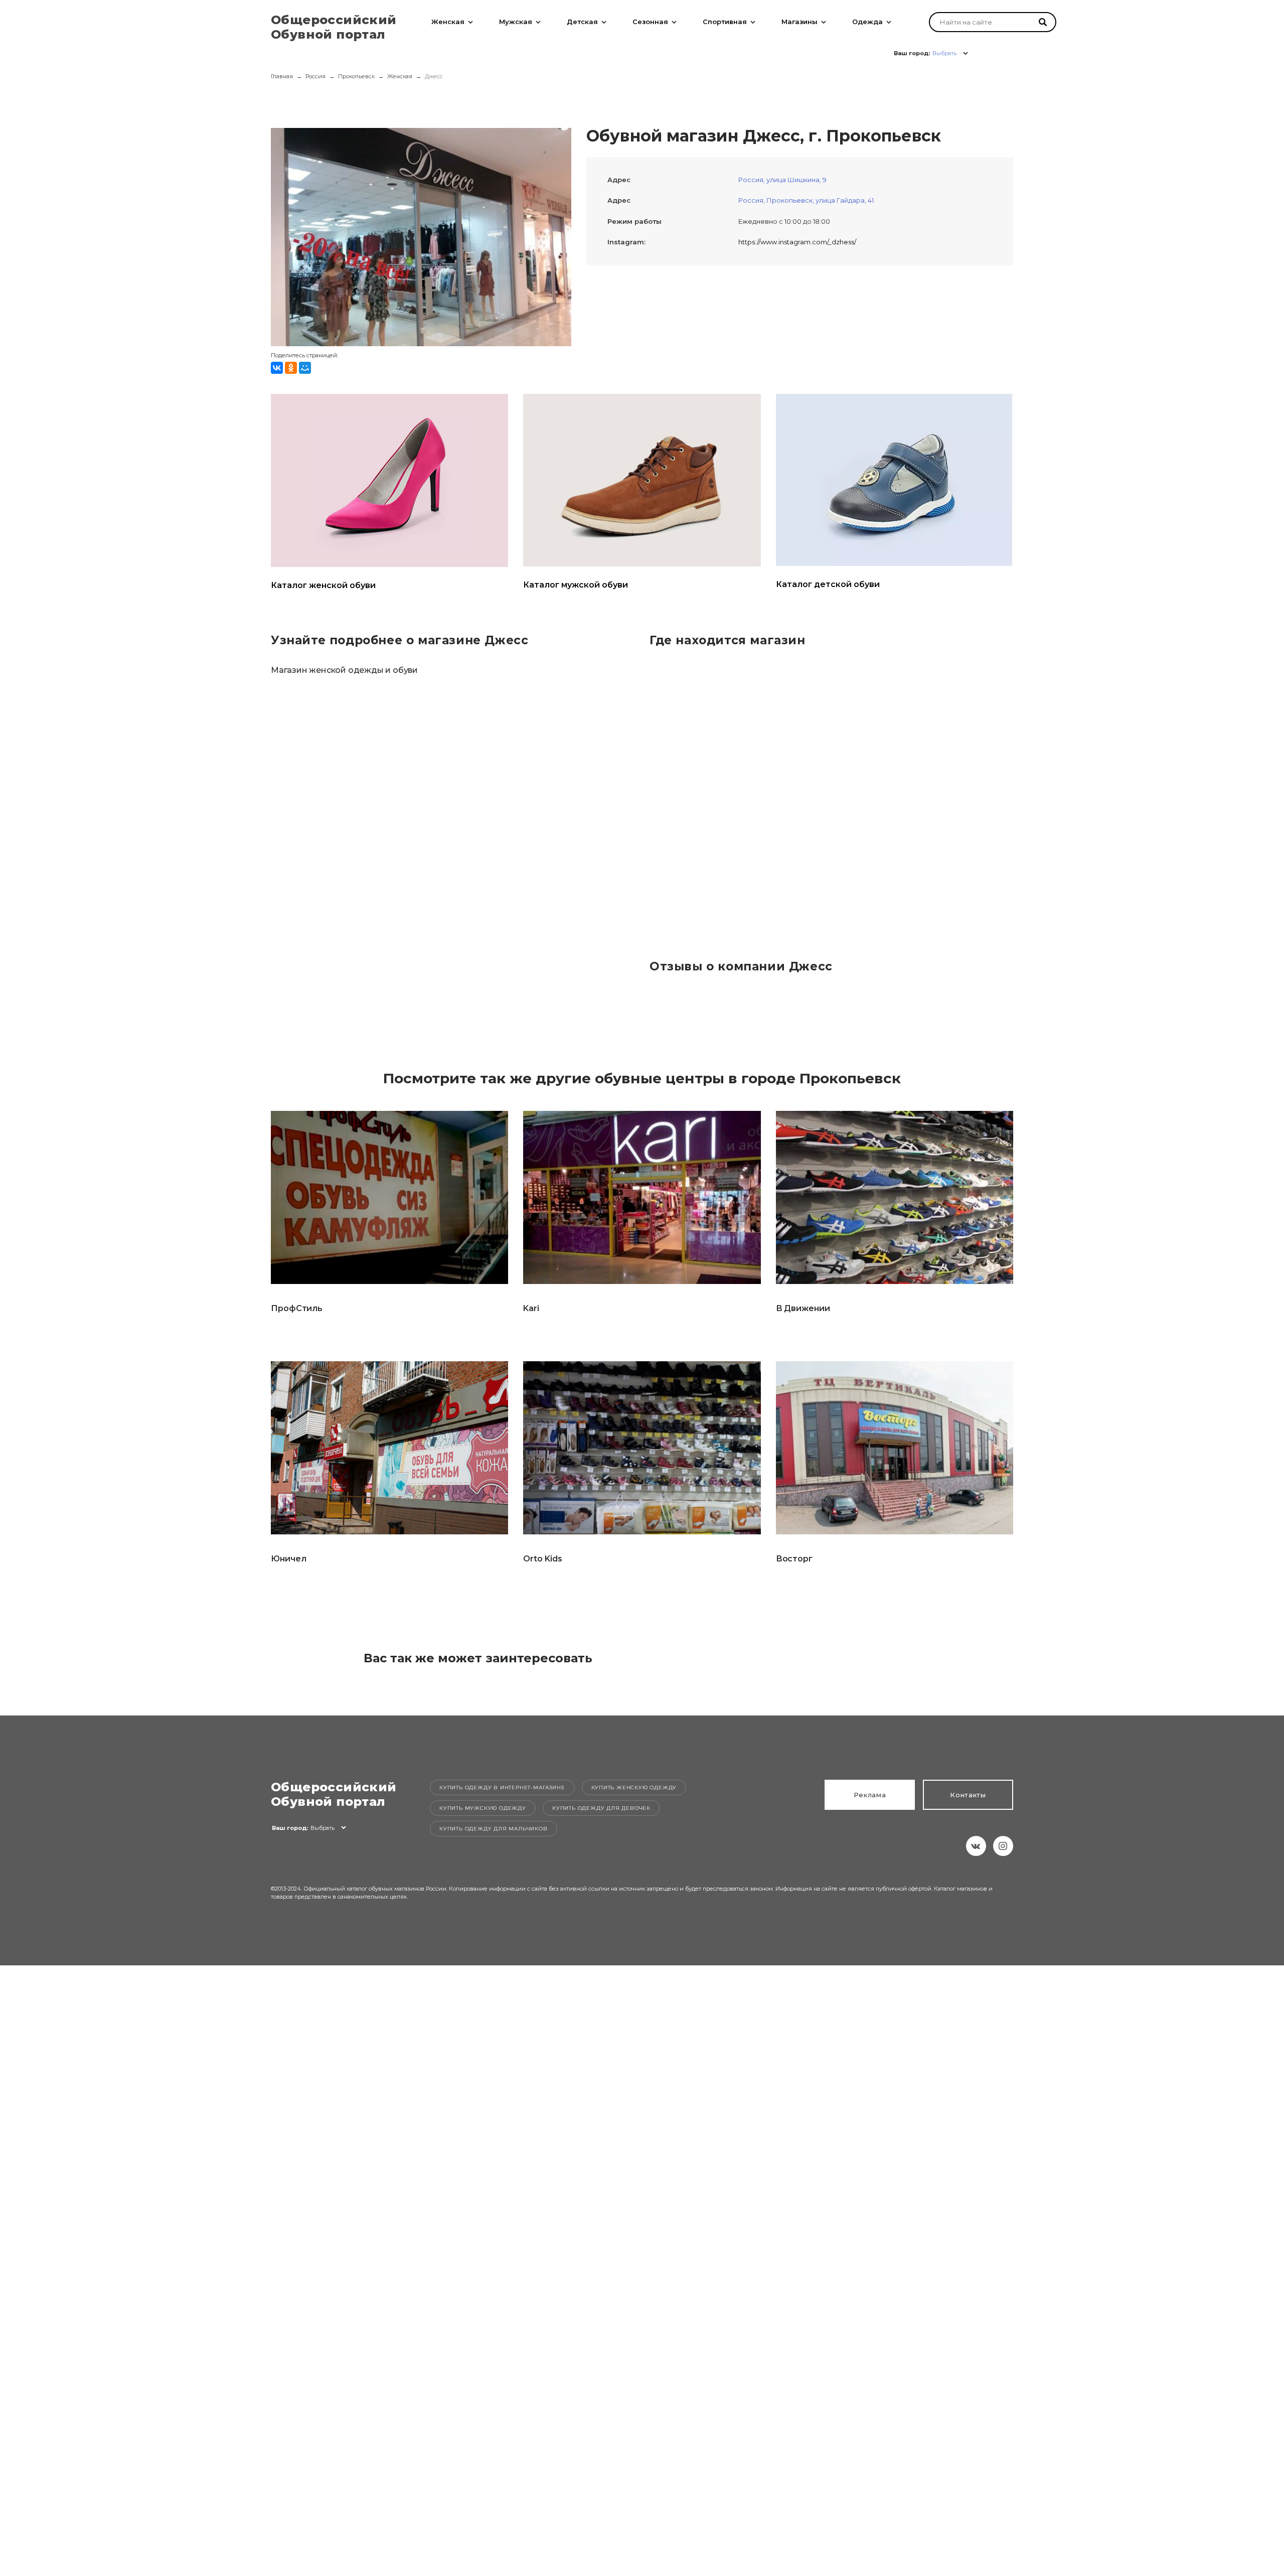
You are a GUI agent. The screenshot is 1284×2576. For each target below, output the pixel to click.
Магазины (799, 22)
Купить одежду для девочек (601, 1808)
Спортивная (725, 22)
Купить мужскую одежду (483, 1808)
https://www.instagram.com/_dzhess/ (797, 242)
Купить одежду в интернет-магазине (502, 1787)
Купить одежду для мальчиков (494, 1829)
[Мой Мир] (305, 368)
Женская (448, 22)
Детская (582, 22)
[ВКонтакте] (277, 368)
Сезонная (650, 22)
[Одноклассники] (291, 368)
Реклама (870, 1795)
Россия (315, 76)
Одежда (867, 22)
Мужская (516, 22)
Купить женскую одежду (634, 1787)
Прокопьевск (356, 76)
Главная (282, 76)
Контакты (968, 1795)
